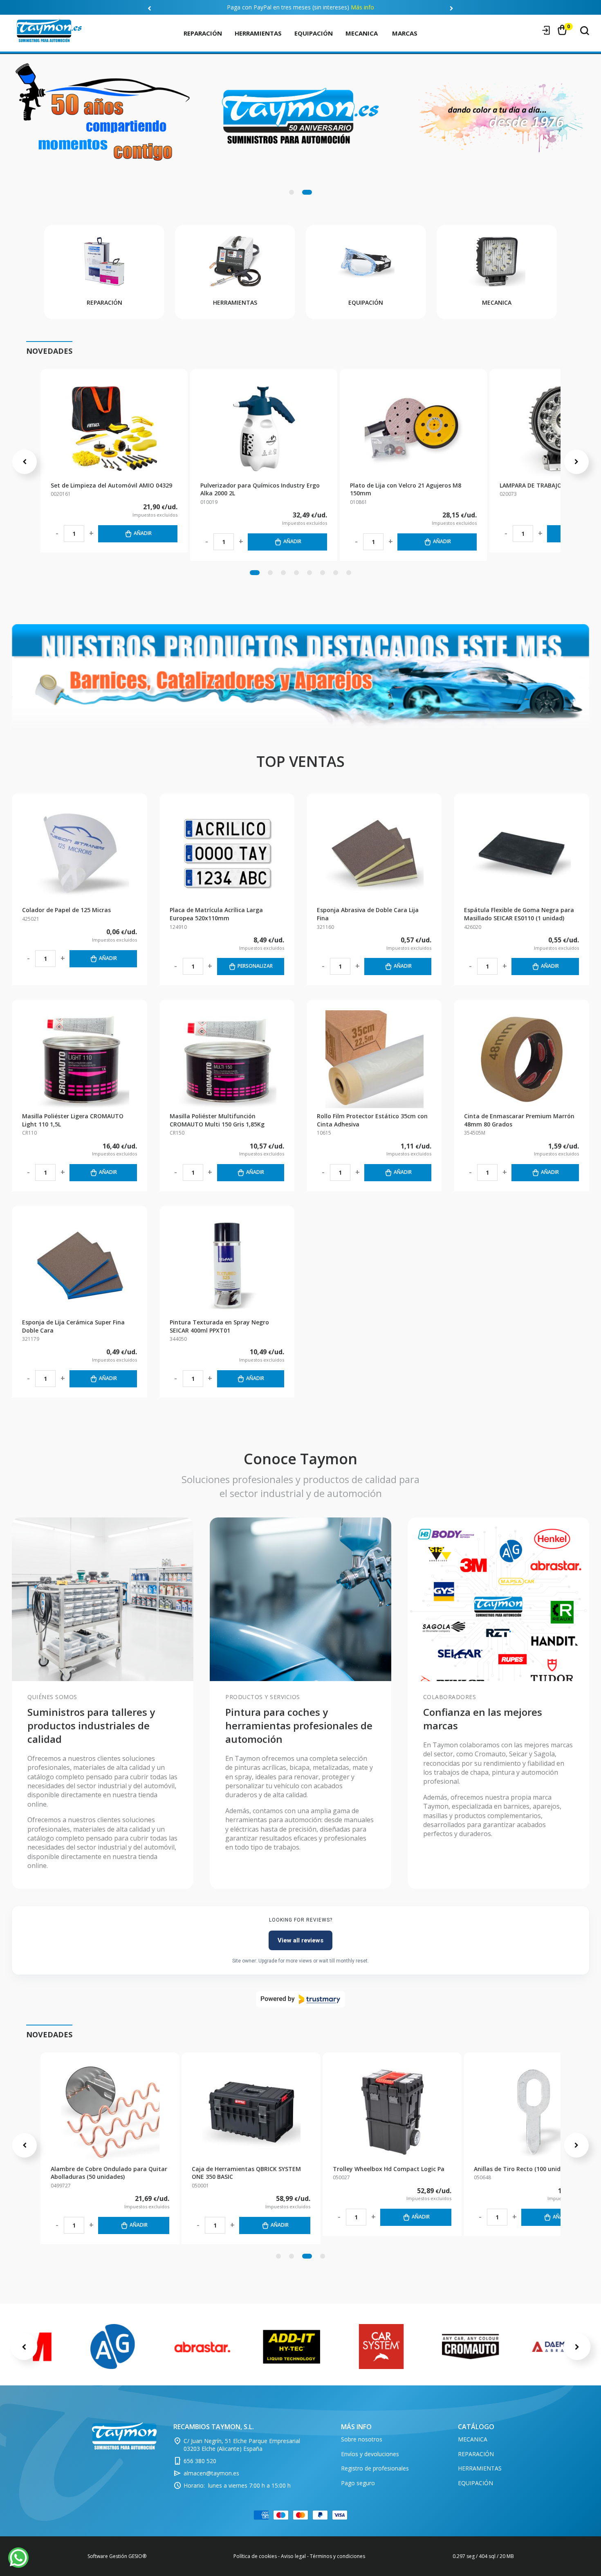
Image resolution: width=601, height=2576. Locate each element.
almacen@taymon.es (211, 2473)
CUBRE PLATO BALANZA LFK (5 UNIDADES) (391, 2169)
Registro (531, 30)
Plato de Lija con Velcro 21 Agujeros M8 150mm (406, 489)
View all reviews (300, 1940)
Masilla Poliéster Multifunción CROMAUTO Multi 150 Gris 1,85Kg (217, 1120)
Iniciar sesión (546, 30)
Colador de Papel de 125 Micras (66, 910)
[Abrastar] (202, 2347)
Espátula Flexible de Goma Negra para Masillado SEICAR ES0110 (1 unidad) (519, 914)
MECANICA (362, 33)
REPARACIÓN (203, 33)
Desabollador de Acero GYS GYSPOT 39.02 (109, 2169)
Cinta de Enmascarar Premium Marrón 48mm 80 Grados (519, 1120)
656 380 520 (200, 2461)
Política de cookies (255, 2556)
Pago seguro (358, 2483)
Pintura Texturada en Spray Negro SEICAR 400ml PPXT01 (219, 1326)
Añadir (143, 533)
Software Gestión (107, 2556)
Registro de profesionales (375, 2468)
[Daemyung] (560, 2346)
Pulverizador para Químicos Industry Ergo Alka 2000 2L (260, 489)
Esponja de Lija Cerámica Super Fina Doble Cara (73, 1326)
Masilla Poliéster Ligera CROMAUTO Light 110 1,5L (73, 1120)
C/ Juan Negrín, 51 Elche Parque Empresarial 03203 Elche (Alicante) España (242, 2445)
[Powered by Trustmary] (300, 1999)
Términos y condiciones (338, 2556)
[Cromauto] (471, 2347)
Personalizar (255, 966)
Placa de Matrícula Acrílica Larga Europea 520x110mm (216, 914)
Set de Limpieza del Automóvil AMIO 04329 (111, 485)
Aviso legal (293, 2556)
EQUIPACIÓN (314, 33)
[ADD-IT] (292, 2347)
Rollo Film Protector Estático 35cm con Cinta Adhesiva (372, 1120)
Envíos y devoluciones (370, 2454)
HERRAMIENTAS (258, 33)
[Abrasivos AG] (113, 2347)
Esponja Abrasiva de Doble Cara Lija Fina (368, 914)
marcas (405, 33)
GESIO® (137, 2556)
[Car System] (381, 2347)
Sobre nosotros (362, 2439)
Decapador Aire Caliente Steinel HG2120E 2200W (250, 2173)
